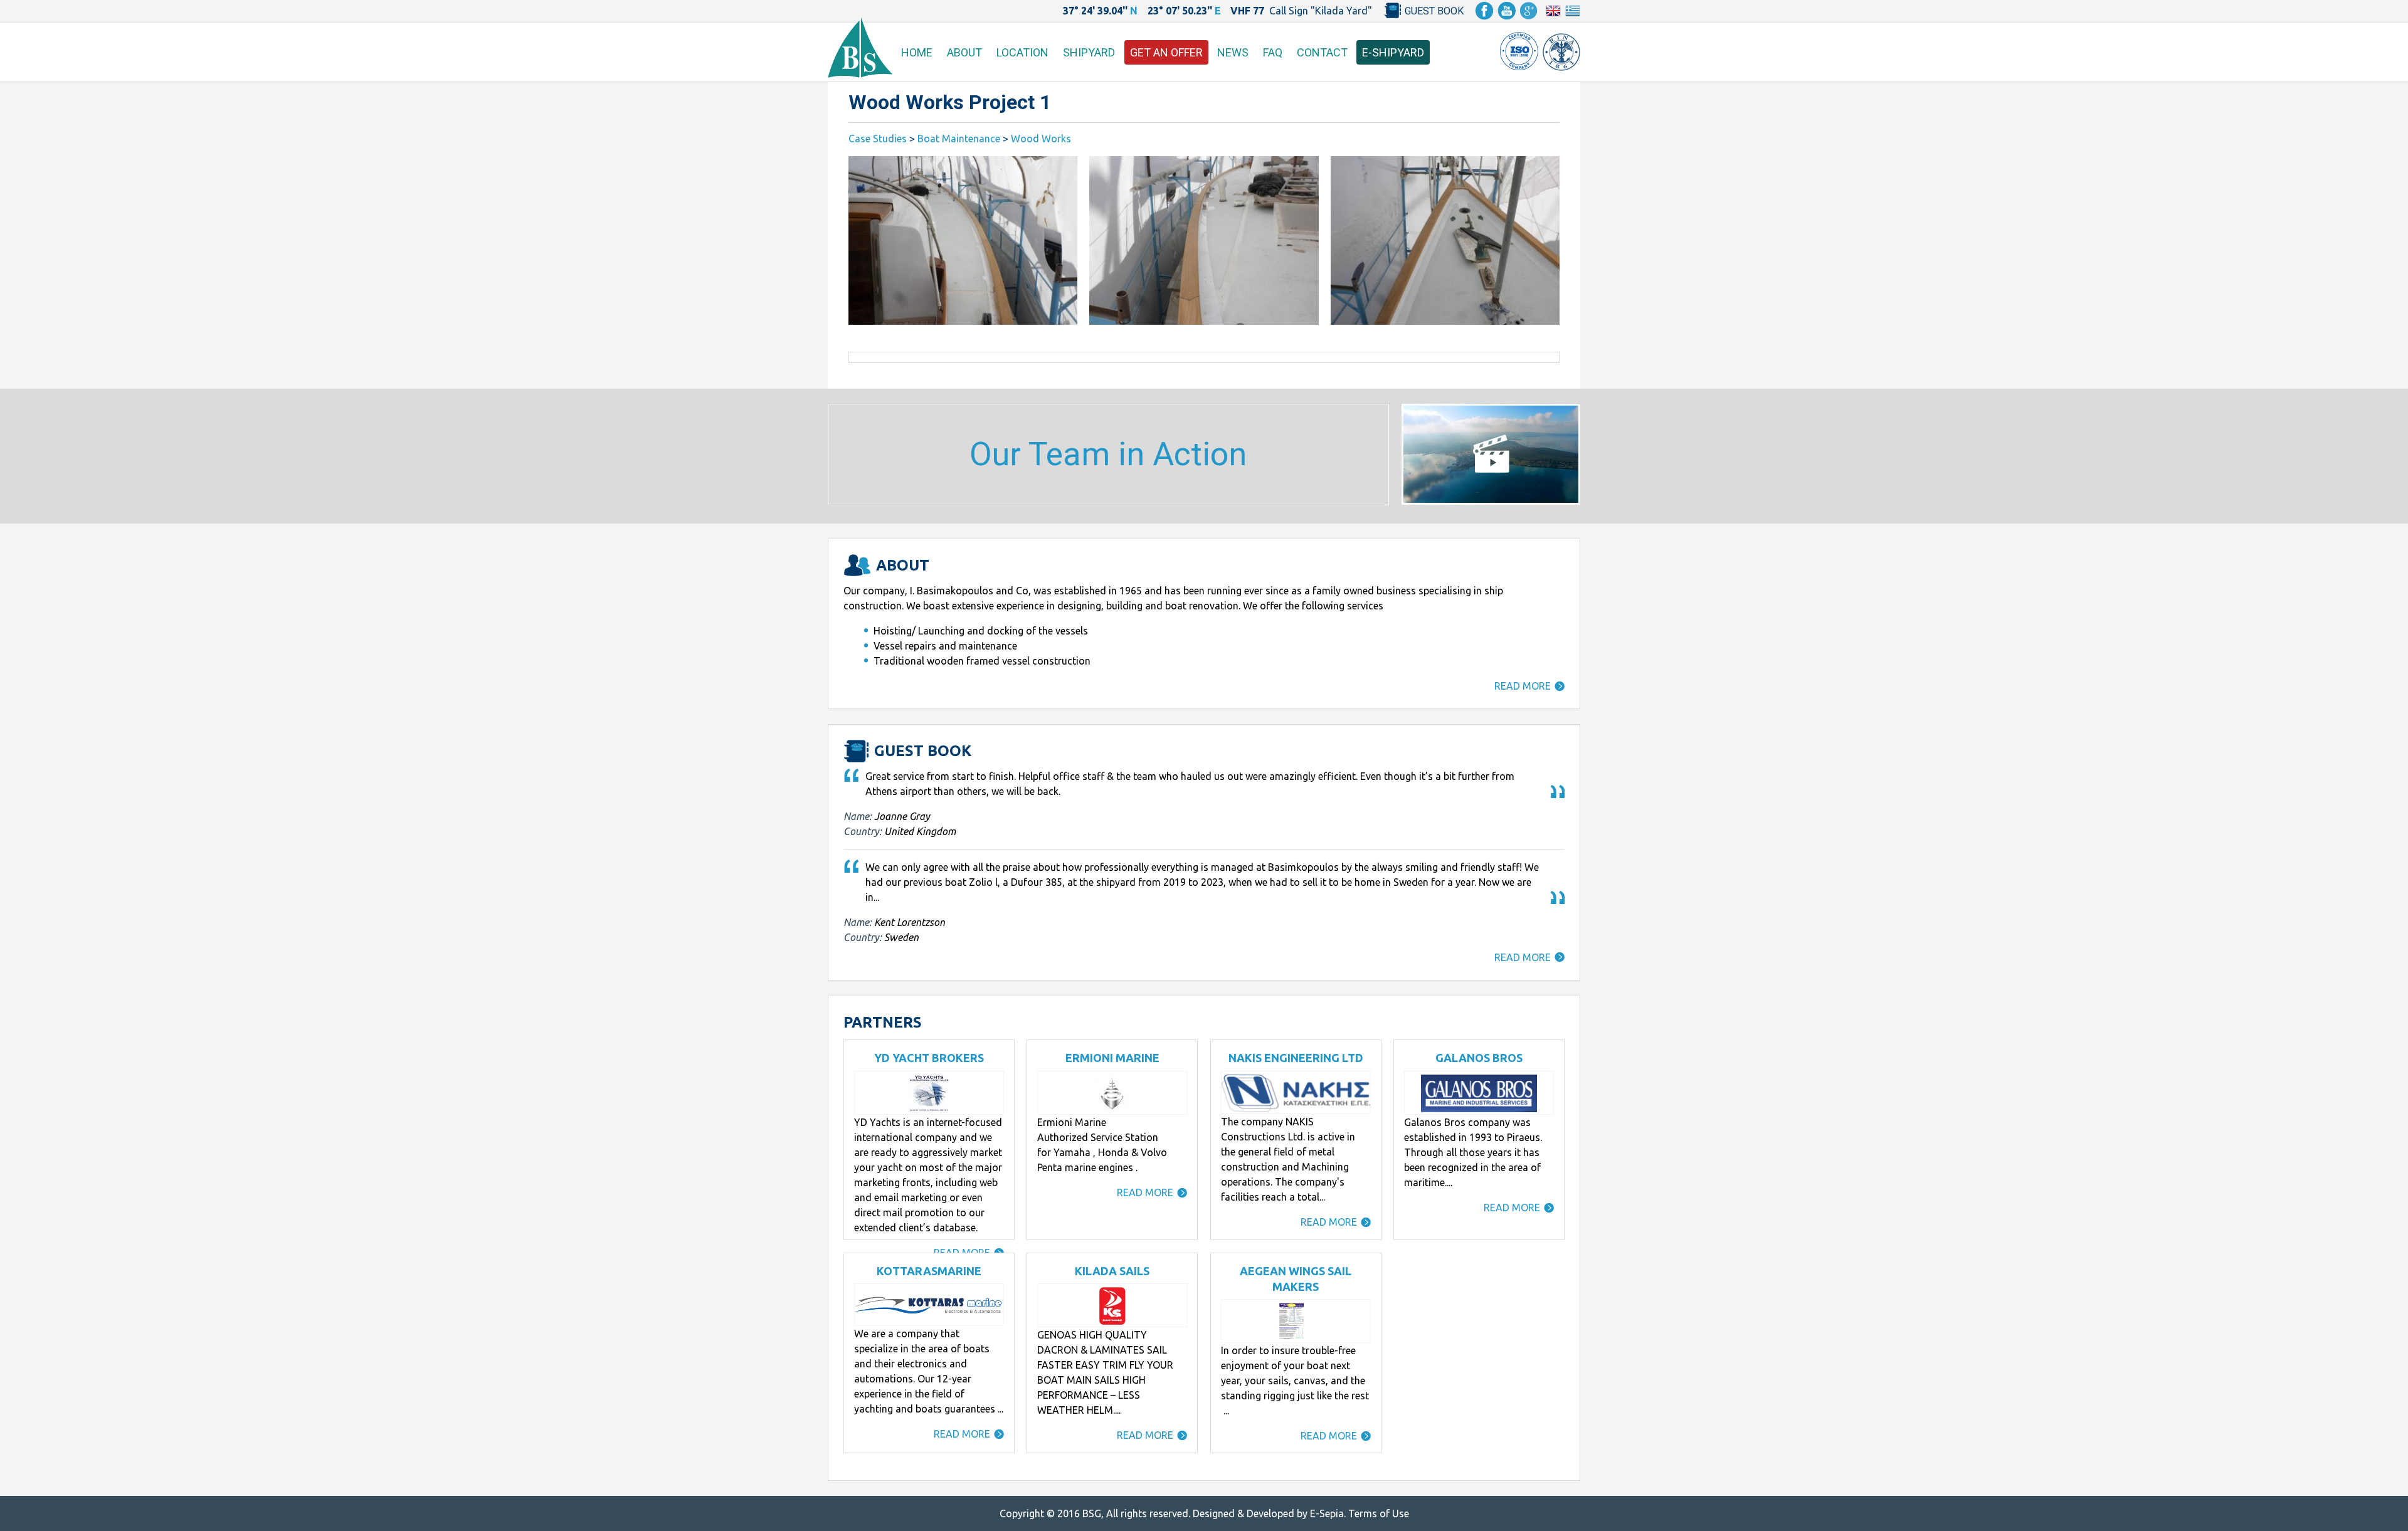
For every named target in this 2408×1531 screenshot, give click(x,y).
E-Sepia (1327, 1513)
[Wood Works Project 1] (963, 240)
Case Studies (878, 139)
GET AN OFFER (1166, 52)
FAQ (1273, 52)
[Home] (860, 74)
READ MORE (1523, 686)
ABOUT (964, 52)
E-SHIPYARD (1393, 52)
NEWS (1233, 52)
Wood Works (1041, 139)
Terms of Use (1379, 1513)
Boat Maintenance (959, 139)
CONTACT (1322, 52)
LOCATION (1022, 52)
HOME (917, 52)
